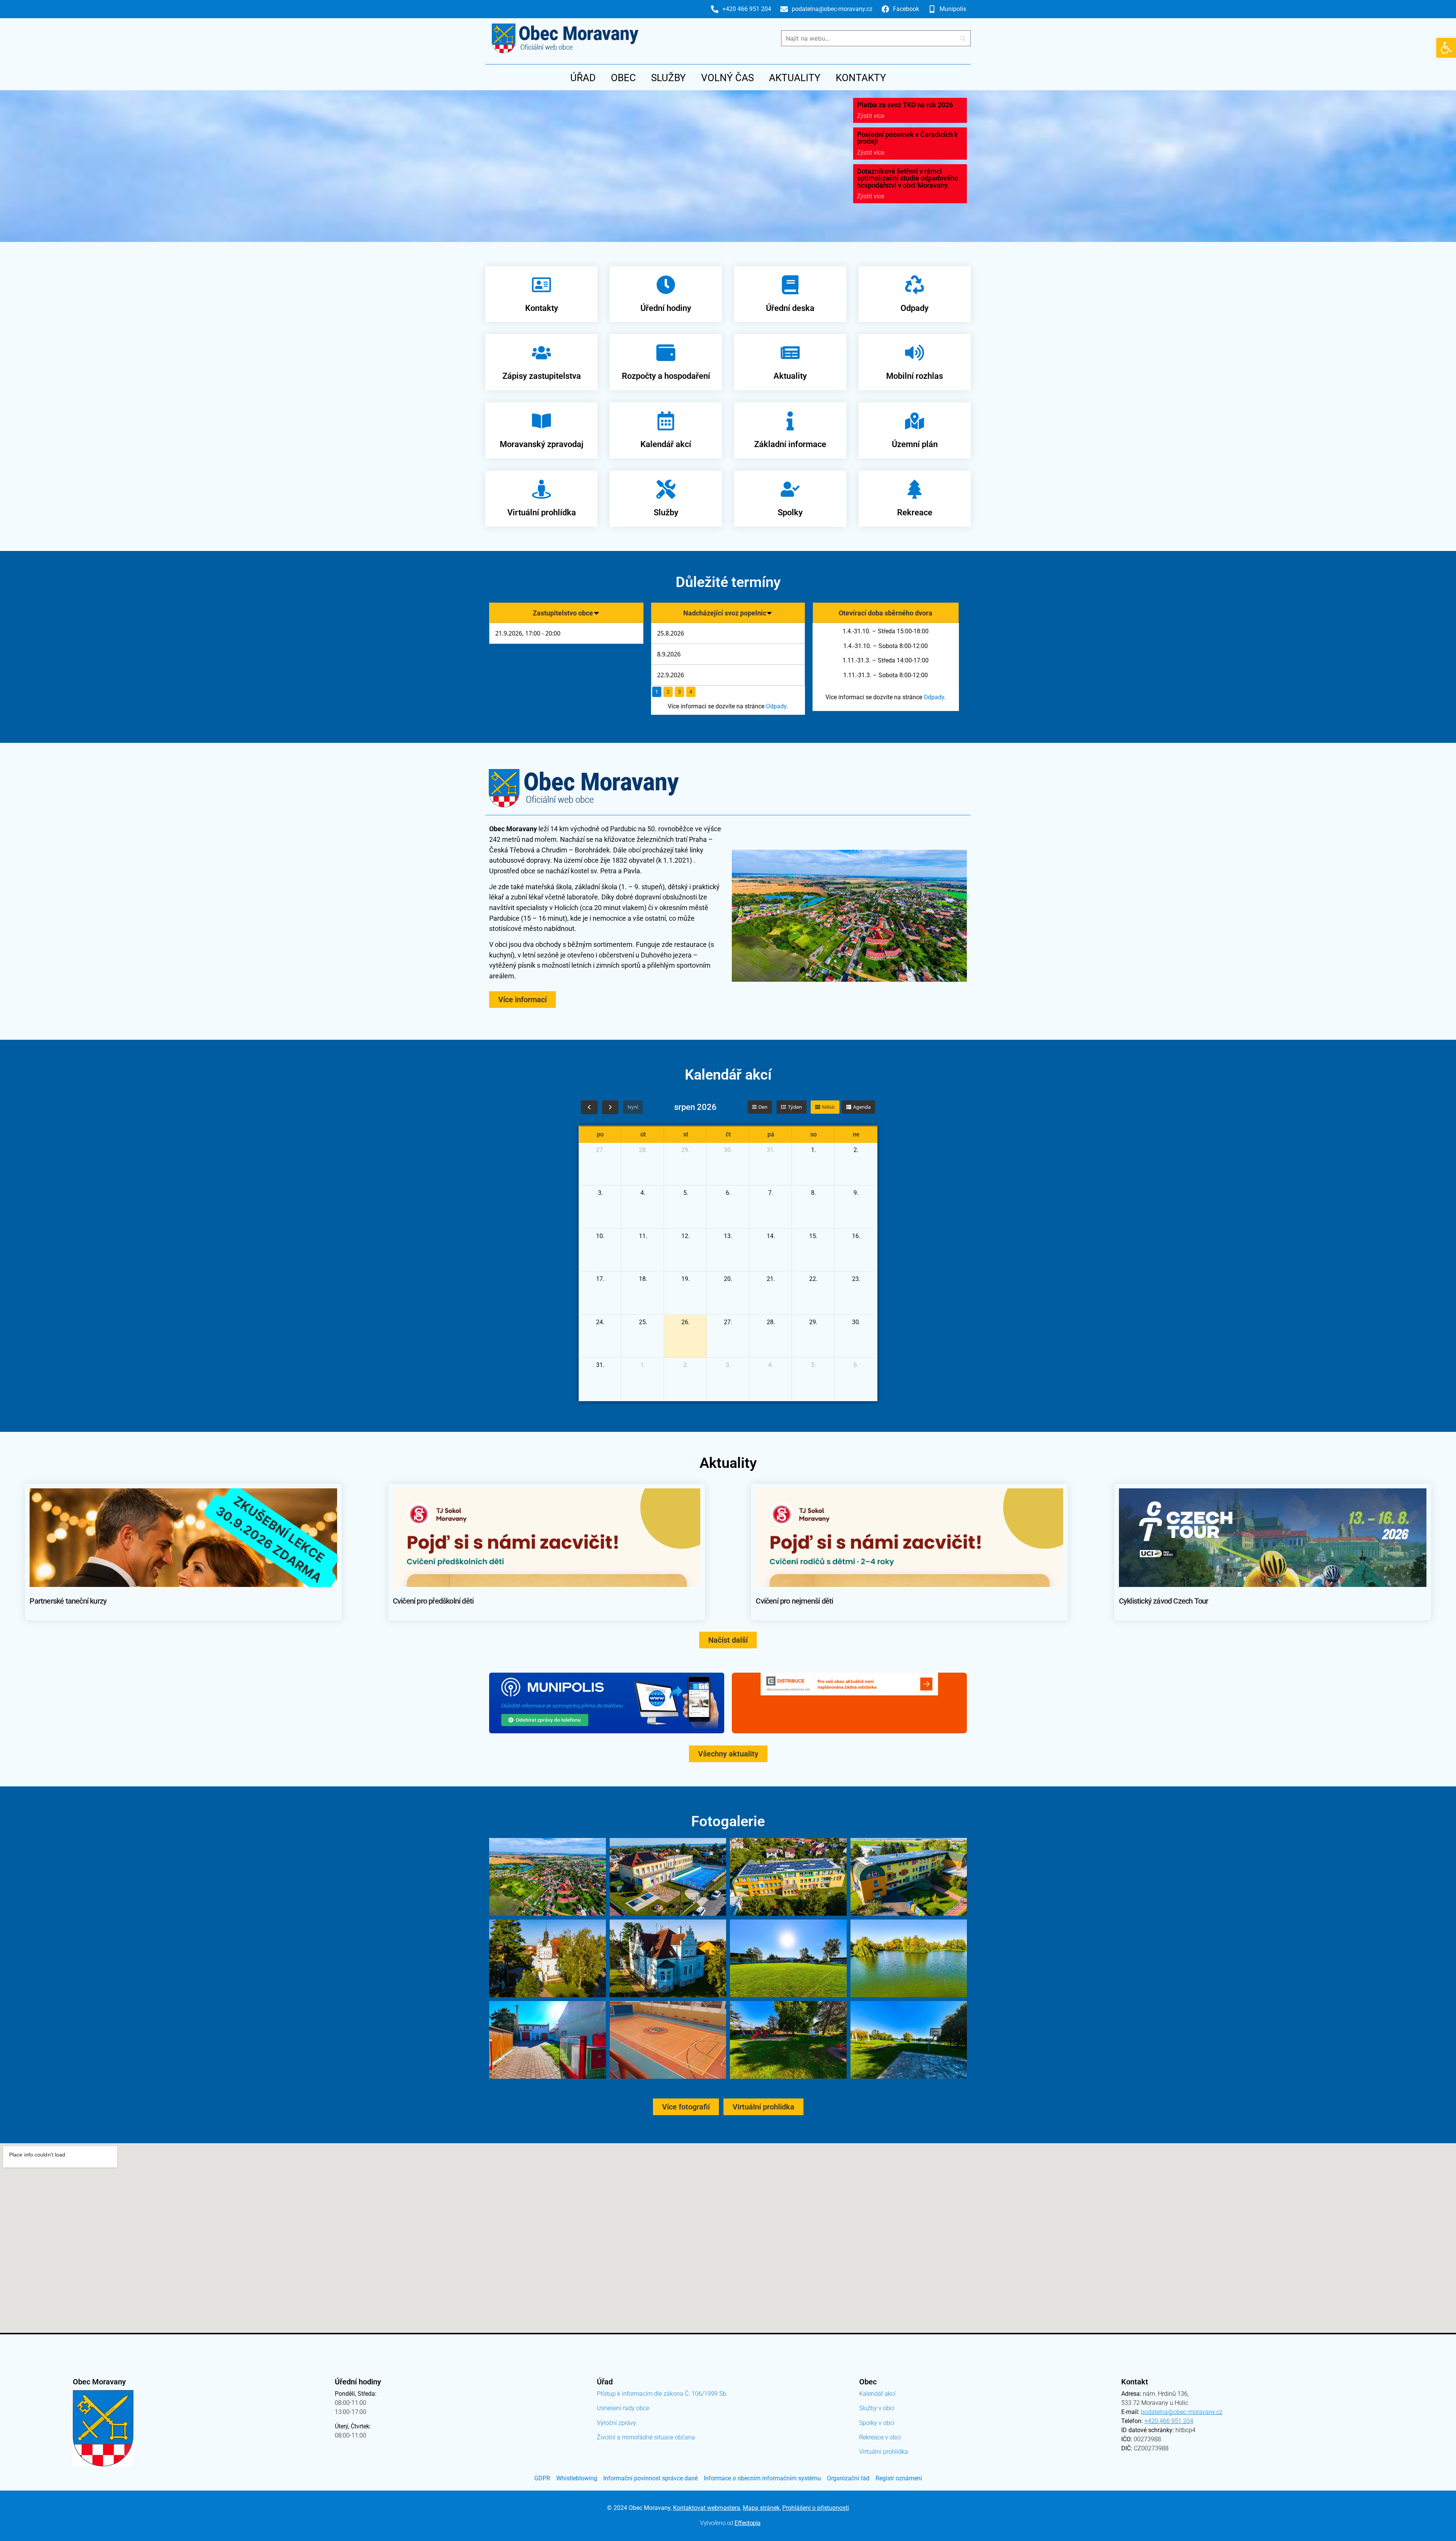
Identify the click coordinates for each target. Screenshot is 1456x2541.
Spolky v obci (877, 2423)
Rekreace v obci (880, 2437)
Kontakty (861, 78)
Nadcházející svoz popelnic (725, 613)
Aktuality (795, 78)
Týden (795, 1107)
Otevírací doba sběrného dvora (886, 613)
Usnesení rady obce (623, 2408)
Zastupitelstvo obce (563, 613)
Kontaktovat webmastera (707, 2508)
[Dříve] (589, 1107)
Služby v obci (877, 2408)
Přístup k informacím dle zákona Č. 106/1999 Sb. (662, 2394)
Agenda (862, 1107)
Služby (668, 78)
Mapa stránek (761, 2508)
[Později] (610, 1107)
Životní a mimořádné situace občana (646, 2437)
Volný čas (727, 78)
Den (763, 1107)
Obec (623, 78)
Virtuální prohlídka (884, 2452)
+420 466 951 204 (1169, 2421)
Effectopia (748, 2523)
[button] (1446, 48)
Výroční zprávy (617, 2423)
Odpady (776, 706)
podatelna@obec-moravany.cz (1182, 2412)
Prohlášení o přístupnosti (816, 2508)
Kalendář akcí (877, 2394)
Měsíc (828, 1107)
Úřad (583, 78)
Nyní (633, 1107)
